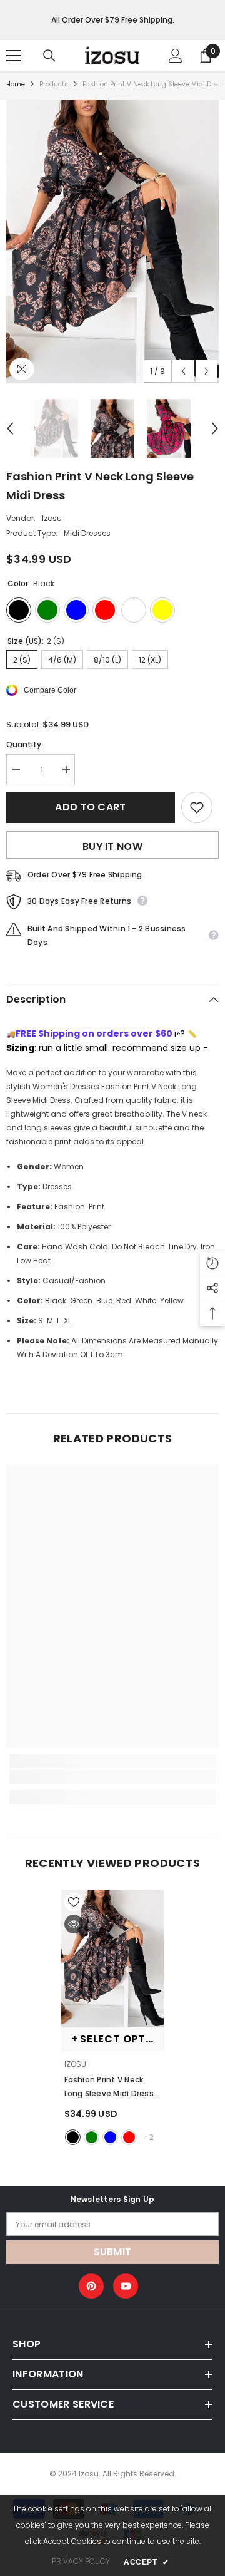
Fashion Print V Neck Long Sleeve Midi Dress (112, 2087)
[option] (112, 241)
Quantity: (25, 744)
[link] (112, 1777)
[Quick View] (74, 1924)
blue (110, 2137)
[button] (183, 371)
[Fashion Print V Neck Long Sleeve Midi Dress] (113, 1958)
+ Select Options (118, 2039)
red (129, 2137)
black (73, 2137)
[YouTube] (126, 2286)
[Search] (49, 56)
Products (54, 84)
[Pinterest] (91, 2286)
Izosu (52, 518)
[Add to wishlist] (197, 807)
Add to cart (91, 807)
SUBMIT (113, 2252)
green (92, 2137)
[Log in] (176, 56)
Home (16, 84)
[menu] (14, 56)
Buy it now (112, 846)
